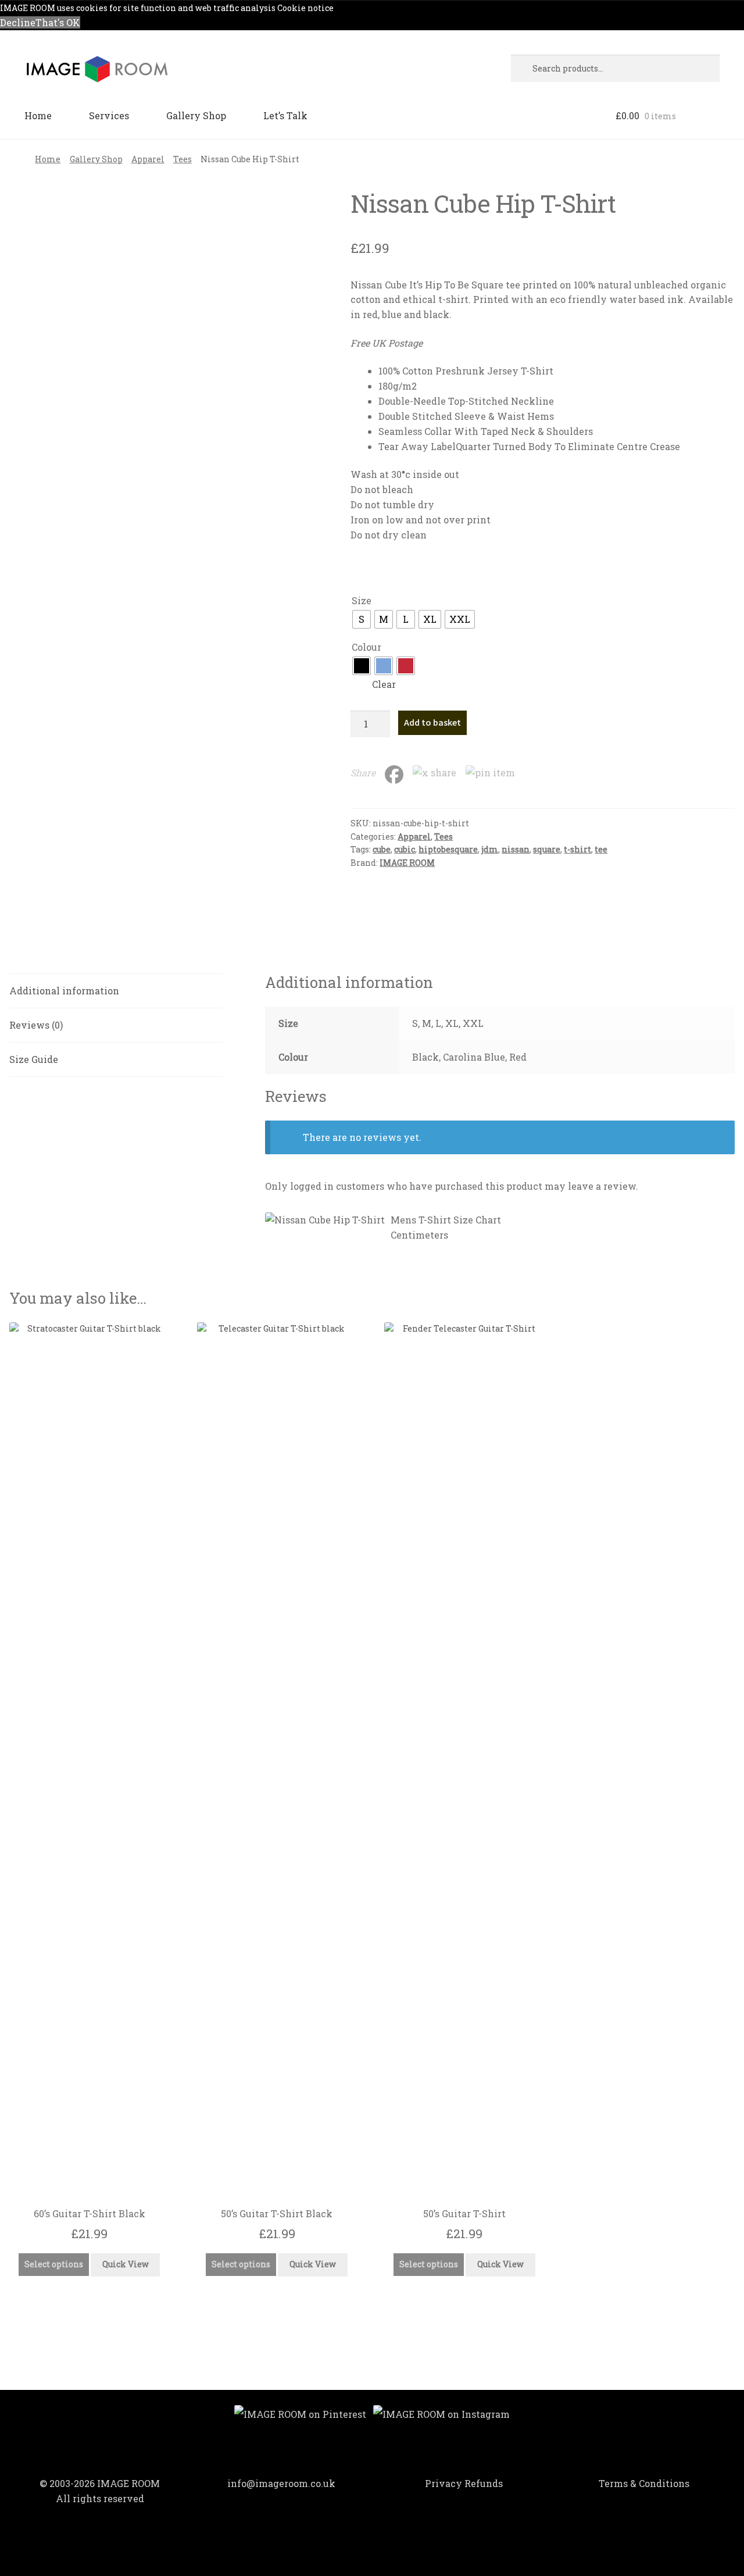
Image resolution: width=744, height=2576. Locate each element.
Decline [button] (18, 22)
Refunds (484, 2483)
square (547, 849)
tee (601, 849)
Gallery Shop (196, 115)
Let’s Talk (285, 115)
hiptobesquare (448, 849)
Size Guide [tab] (34, 1059)
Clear (384, 684)
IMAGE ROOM (407, 863)
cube (382, 849)
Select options (54, 2264)
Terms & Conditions (644, 2483)
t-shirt (577, 849)
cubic (405, 849)
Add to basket (432, 722)
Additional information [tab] (64, 991)
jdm (490, 849)
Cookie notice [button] (305, 8)
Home (38, 115)
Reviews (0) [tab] (36, 1025)
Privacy (443, 2483)
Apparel (148, 159)
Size (362, 600)
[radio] (362, 619)
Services (109, 115)
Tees (183, 159)
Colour (366, 647)
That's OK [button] (58, 22)
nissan (516, 849)
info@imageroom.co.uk (281, 2483)
